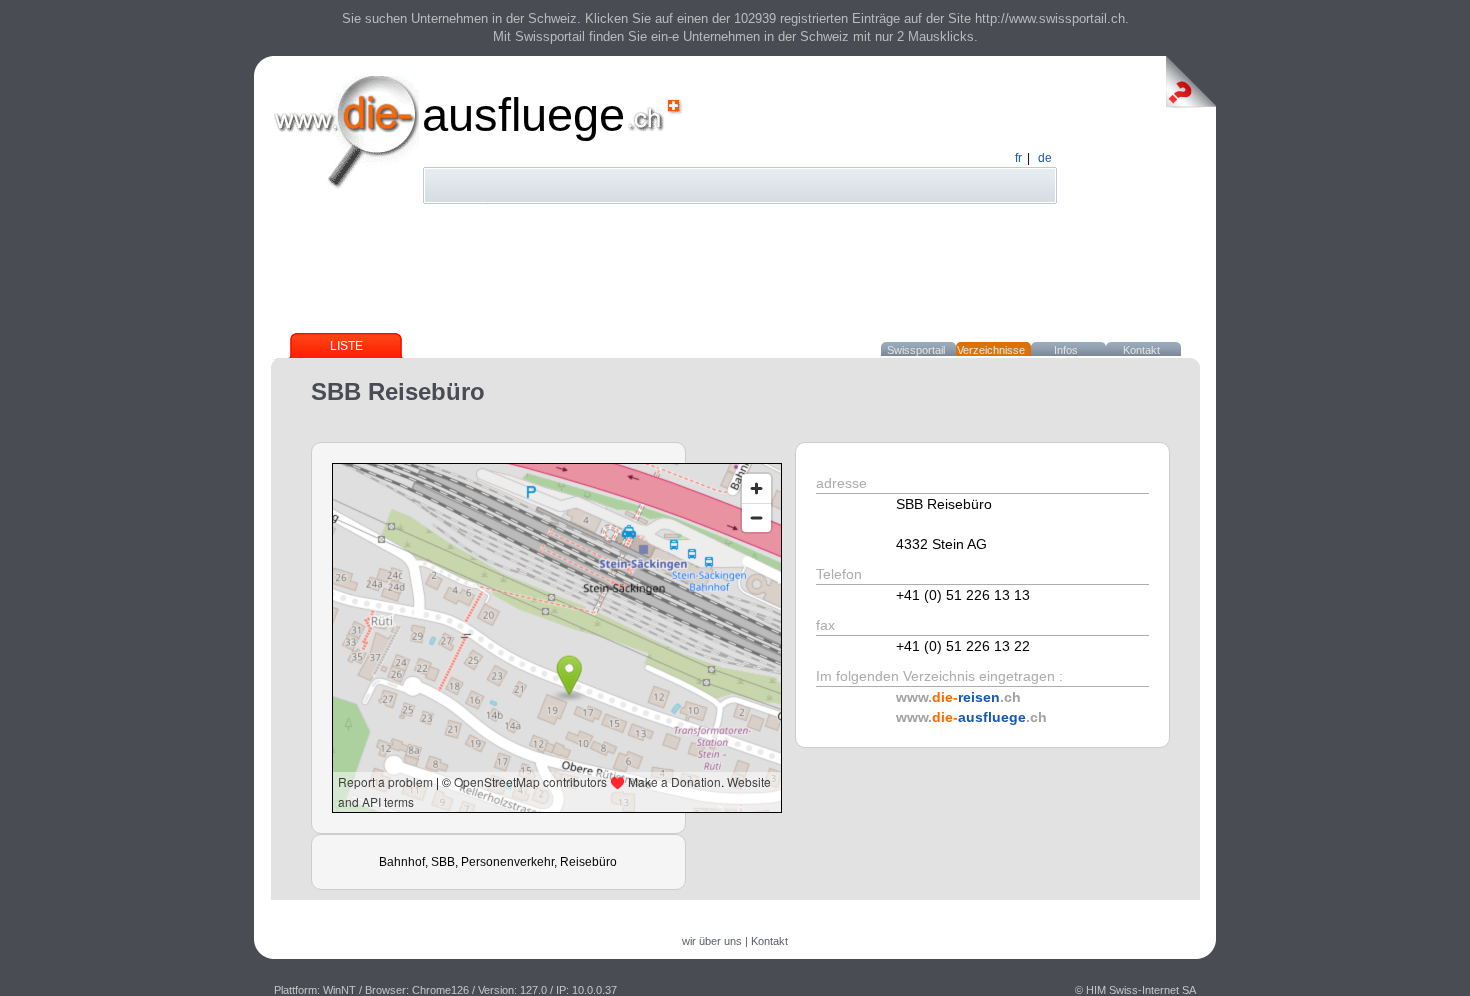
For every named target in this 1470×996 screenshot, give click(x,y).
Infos (1066, 350)
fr (1018, 158)
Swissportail (916, 350)
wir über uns (712, 941)
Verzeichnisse (991, 350)
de (1045, 158)
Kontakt (1141, 350)
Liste (346, 346)
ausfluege (523, 114)
